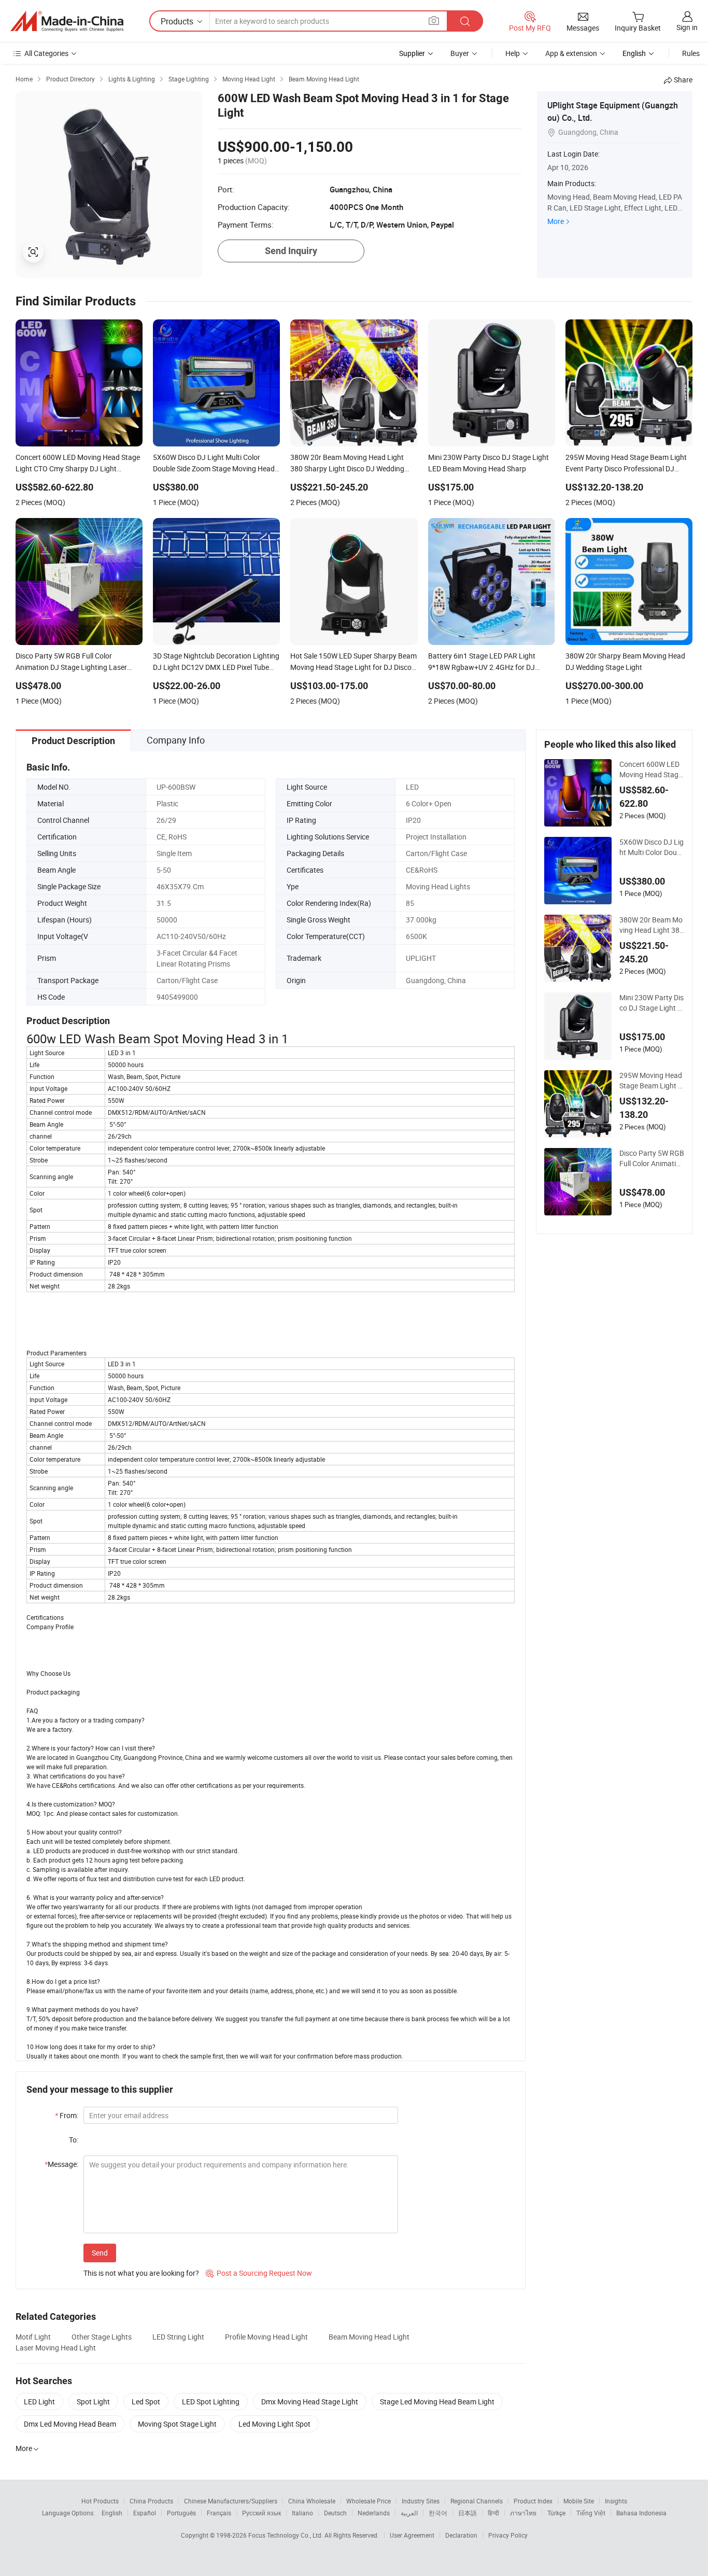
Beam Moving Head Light (369, 2337)
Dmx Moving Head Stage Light (310, 2402)
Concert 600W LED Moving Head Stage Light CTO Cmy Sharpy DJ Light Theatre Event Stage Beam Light (652, 769)
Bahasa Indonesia (641, 2513)
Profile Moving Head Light (266, 2337)
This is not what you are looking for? (141, 2273)
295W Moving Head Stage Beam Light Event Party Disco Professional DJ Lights (651, 1081)
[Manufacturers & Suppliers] (67, 21)
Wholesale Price (369, 2501)
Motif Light (33, 2337)
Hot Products (100, 2501)
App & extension (571, 53)
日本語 (468, 2513)
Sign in (687, 27)
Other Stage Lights (102, 2337)
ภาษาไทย (523, 2513)
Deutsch (335, 2513)
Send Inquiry (291, 251)
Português (181, 2513)
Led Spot (146, 2402)
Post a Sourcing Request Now (259, 2273)
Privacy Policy (508, 2535)
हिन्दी (493, 2513)
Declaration (461, 2535)
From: (67, 2115)
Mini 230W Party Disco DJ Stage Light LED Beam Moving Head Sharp (652, 1003)
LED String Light (178, 2337)
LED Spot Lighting (211, 2402)
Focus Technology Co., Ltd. (286, 2535)
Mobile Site (579, 2501)
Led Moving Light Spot (274, 2424)
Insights (616, 2501)
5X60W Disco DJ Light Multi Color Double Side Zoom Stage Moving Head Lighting (652, 847)
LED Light (39, 2402)
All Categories (46, 53)
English (112, 2513)
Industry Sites (421, 2501)
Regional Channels (477, 2501)
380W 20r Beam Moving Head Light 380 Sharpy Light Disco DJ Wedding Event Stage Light (652, 925)
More (556, 221)
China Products (151, 2501)
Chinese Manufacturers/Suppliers (231, 2501)
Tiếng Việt (591, 2513)
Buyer (460, 53)
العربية (409, 2513)
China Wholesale (312, 2501)
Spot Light (93, 2402)
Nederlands (374, 2513)
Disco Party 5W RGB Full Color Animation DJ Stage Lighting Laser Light (652, 1158)
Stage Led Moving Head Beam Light (437, 2402)
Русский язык (261, 2513)
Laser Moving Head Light (56, 2348)
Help (513, 53)
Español (145, 2513)
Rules (691, 53)
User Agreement (412, 2535)
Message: (61, 2164)
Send (100, 2253)
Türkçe (556, 2513)
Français (219, 2513)
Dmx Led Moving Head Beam (70, 2424)
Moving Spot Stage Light (177, 2424)
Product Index (533, 2501)
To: (74, 2140)
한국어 (438, 2513)
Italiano (302, 2513)
